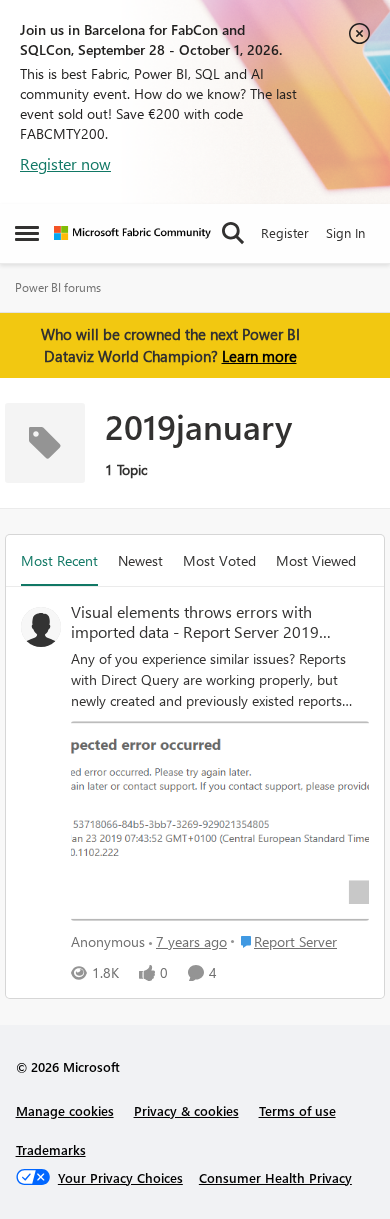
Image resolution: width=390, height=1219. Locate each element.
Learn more (259, 356)
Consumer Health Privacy (275, 1177)
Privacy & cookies (186, 1110)
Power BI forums (58, 287)
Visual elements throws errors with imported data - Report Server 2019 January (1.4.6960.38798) (195, 623)
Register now (65, 163)
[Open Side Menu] (27, 233)
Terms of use (297, 1110)
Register (285, 232)
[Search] (233, 233)
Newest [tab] (140, 560)
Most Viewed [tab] (316, 560)
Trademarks (51, 1149)
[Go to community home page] (132, 233)
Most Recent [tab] (59, 560)
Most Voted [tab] (219, 560)
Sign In (345, 232)
